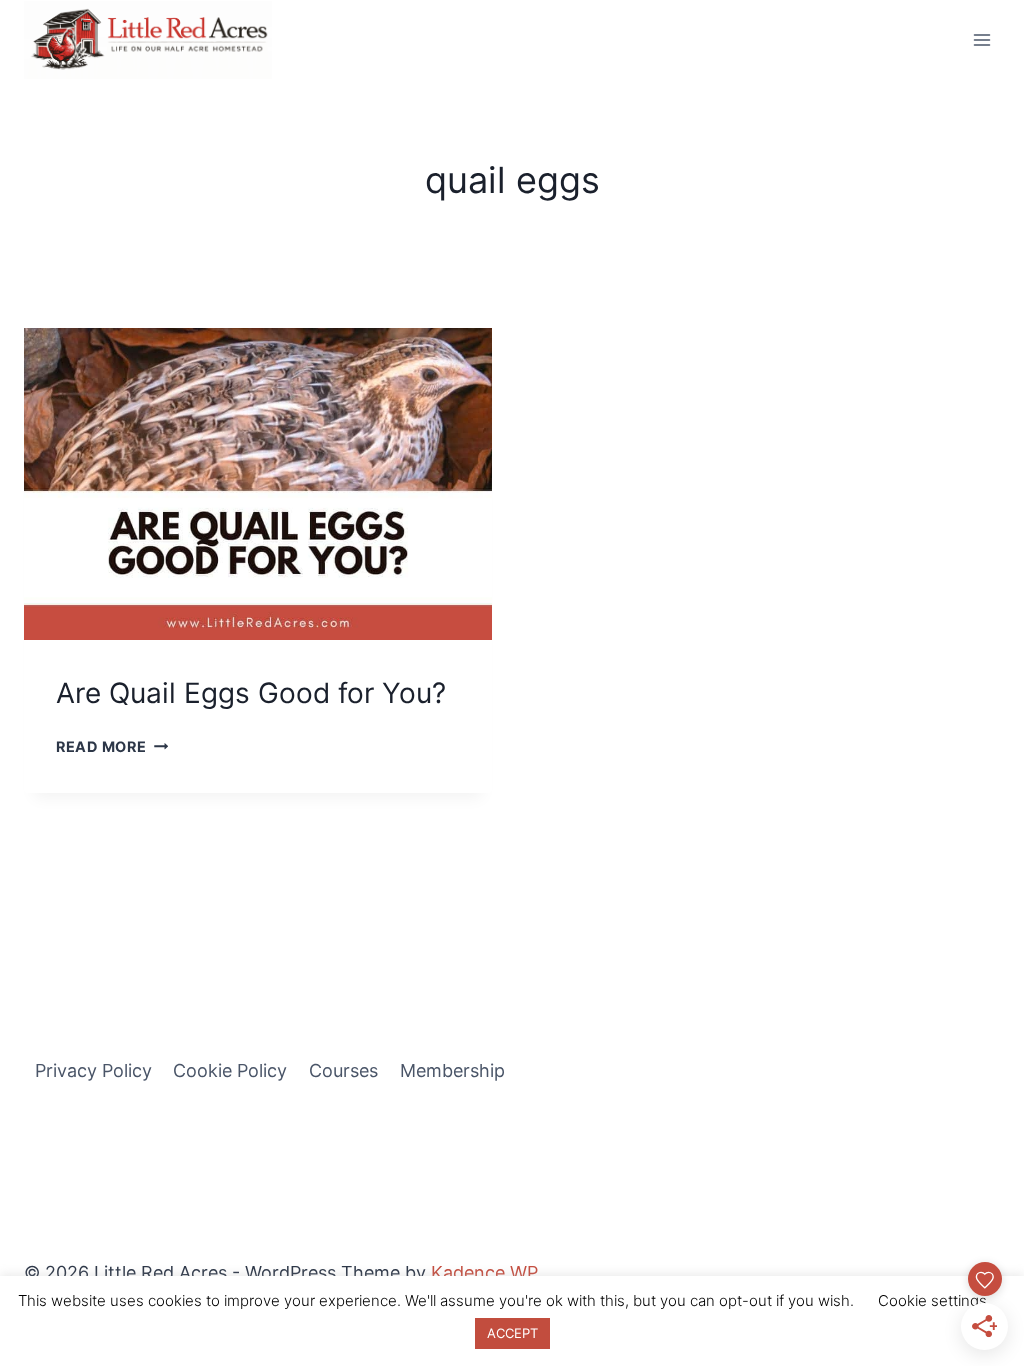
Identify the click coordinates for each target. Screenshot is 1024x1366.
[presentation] (258, 484)
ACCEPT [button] (512, 1333)
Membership (452, 1070)
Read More (112, 746)
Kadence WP (484, 1272)
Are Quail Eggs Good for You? (251, 693)
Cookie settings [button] (932, 1300)
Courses (343, 1070)
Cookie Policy (230, 1070)
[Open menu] (981, 39)
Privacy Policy (93, 1070)
